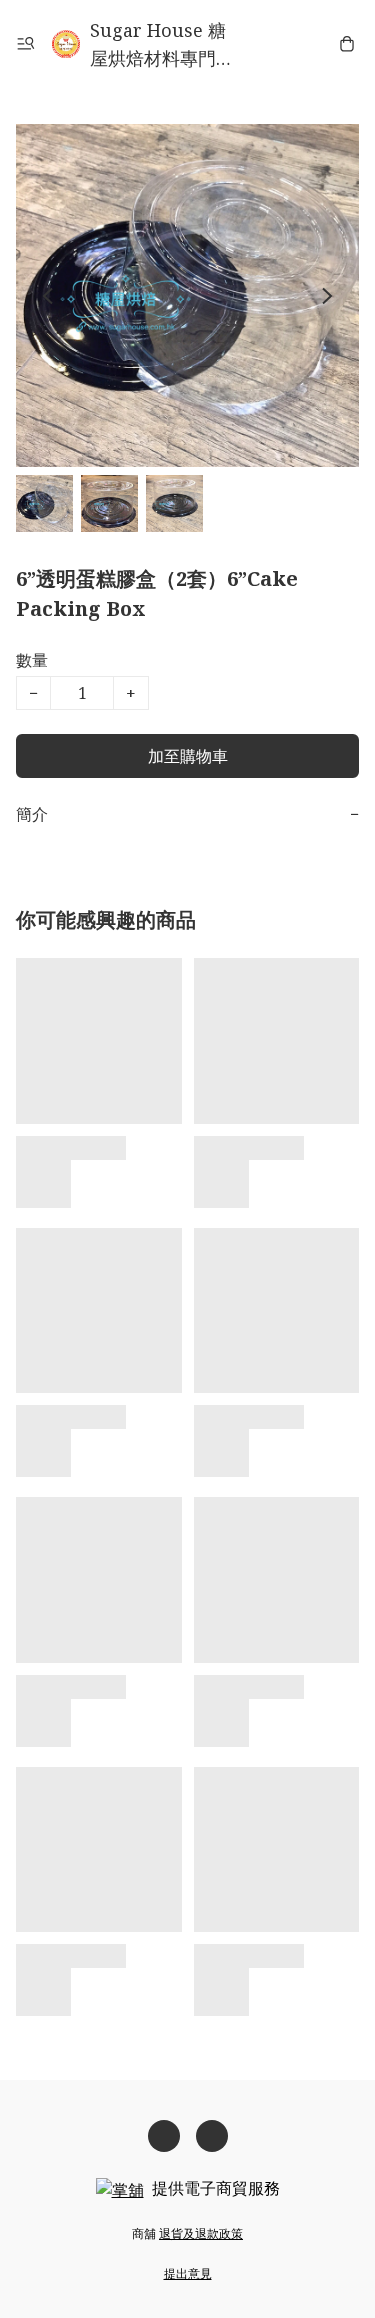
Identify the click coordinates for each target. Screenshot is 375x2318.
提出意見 (188, 2273)
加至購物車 (188, 756)
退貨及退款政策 (201, 2233)
